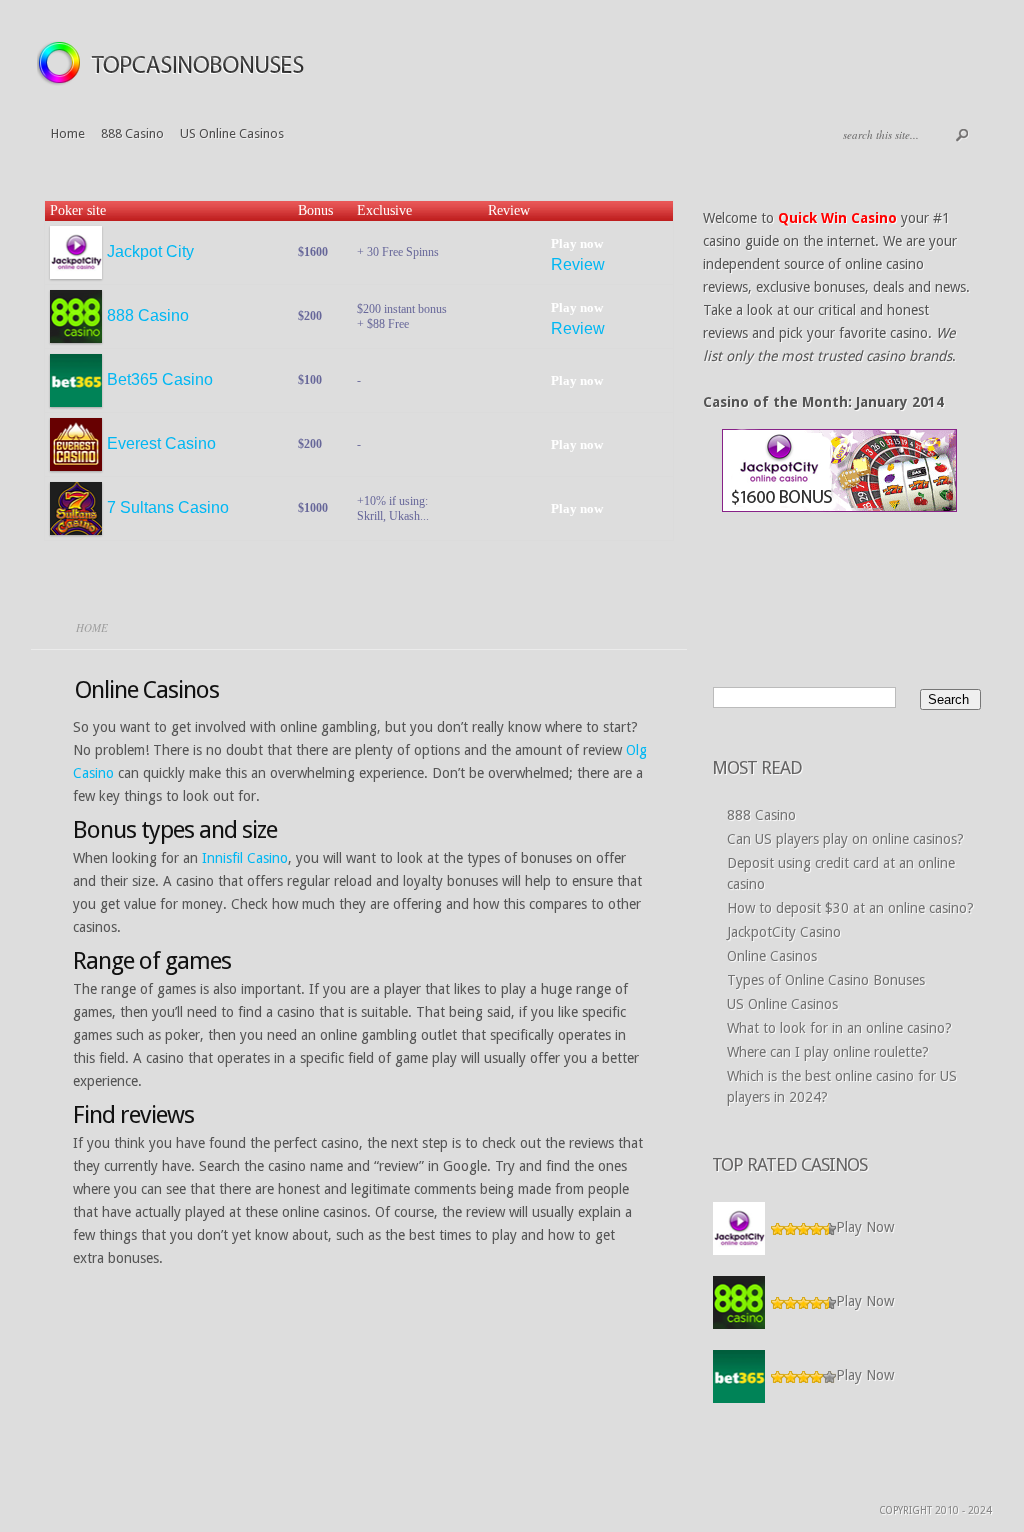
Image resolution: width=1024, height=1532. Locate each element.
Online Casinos (772, 956)
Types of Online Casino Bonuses (826, 980)
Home (68, 133)
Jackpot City (150, 251)
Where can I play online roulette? (828, 1052)
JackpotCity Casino (784, 932)
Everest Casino (161, 443)
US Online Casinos (232, 133)
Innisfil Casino (245, 858)
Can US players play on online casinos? (845, 839)
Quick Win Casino (837, 218)
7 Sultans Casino (168, 507)
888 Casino (132, 133)
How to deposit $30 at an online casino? (850, 908)
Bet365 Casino (160, 379)
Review (578, 264)
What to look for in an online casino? (839, 1028)
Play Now (865, 1228)
